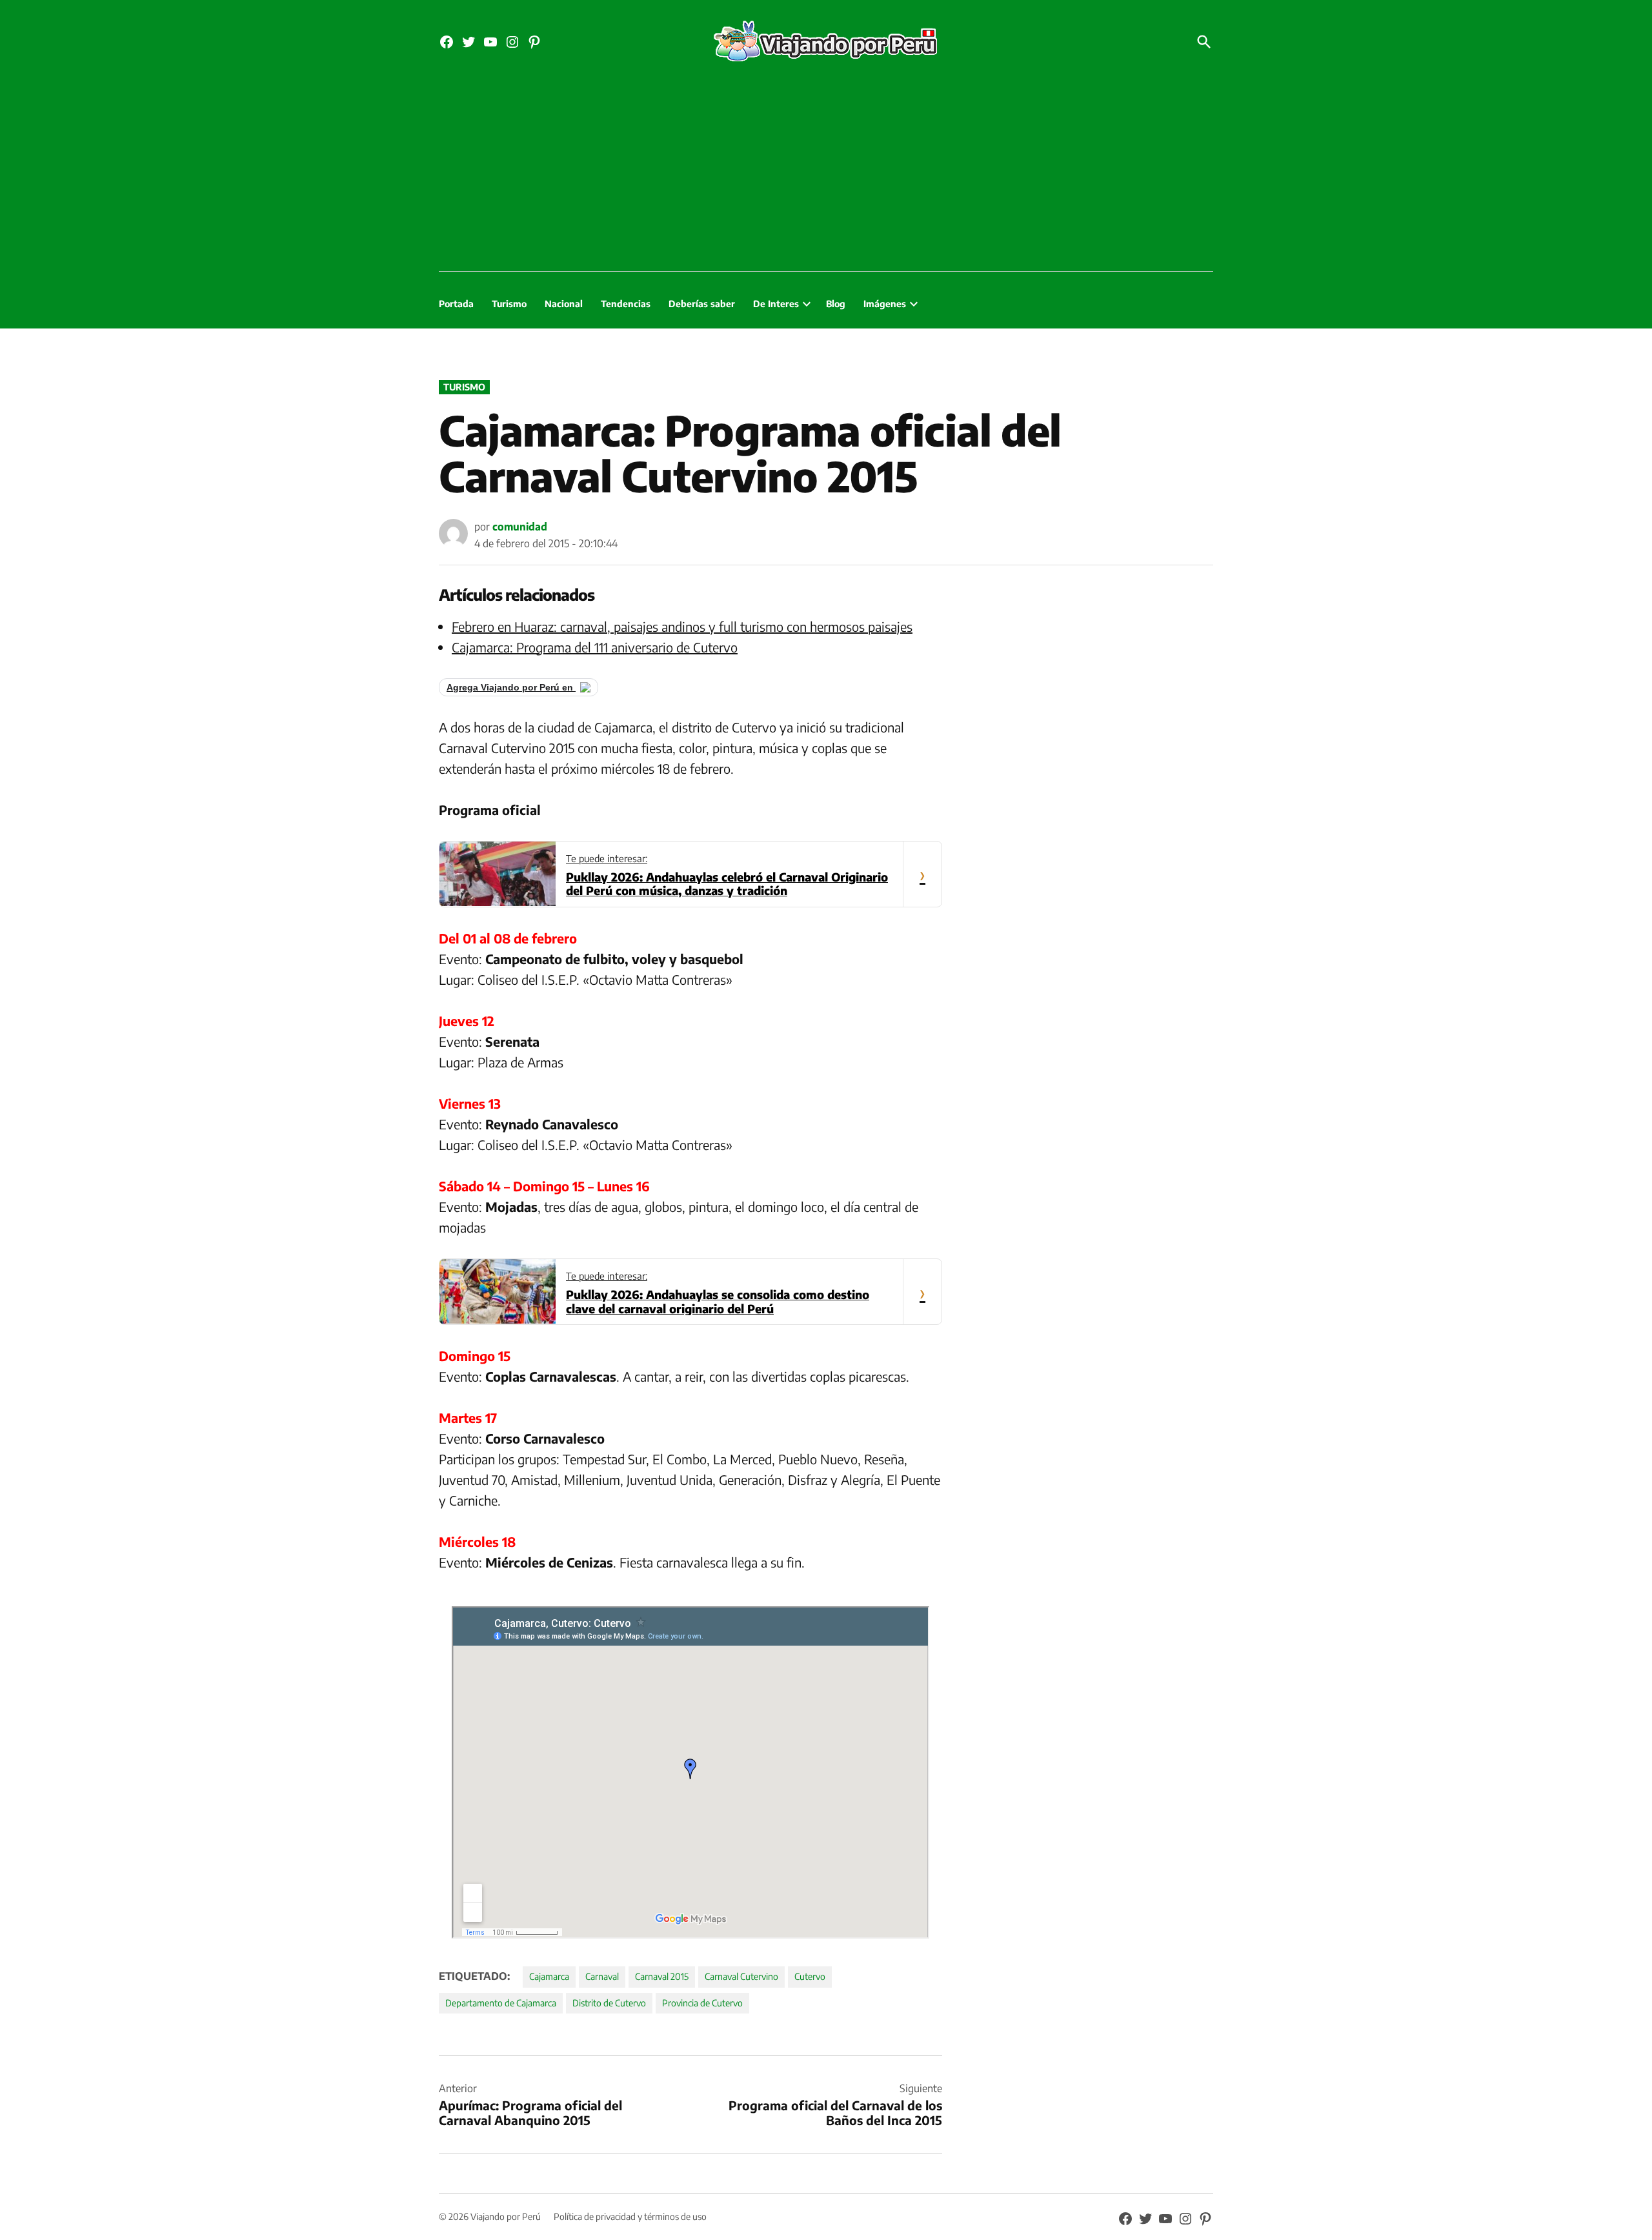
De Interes (776, 304)
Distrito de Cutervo (609, 2003)
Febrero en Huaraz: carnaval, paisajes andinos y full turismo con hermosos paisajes (682, 626)
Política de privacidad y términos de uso (630, 2216)
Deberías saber (702, 304)
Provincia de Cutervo (702, 2003)
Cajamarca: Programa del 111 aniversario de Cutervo (595, 647)
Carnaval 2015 (662, 1976)
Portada (456, 304)
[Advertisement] (826, 174)
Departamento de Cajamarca (501, 2003)
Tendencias (626, 304)
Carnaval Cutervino (741, 1976)
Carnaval (602, 1976)
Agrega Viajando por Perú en (511, 687)
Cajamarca (549, 1976)
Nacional (564, 304)
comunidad (520, 527)
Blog (836, 304)
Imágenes (885, 304)
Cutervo (810, 1976)
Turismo (509, 304)
